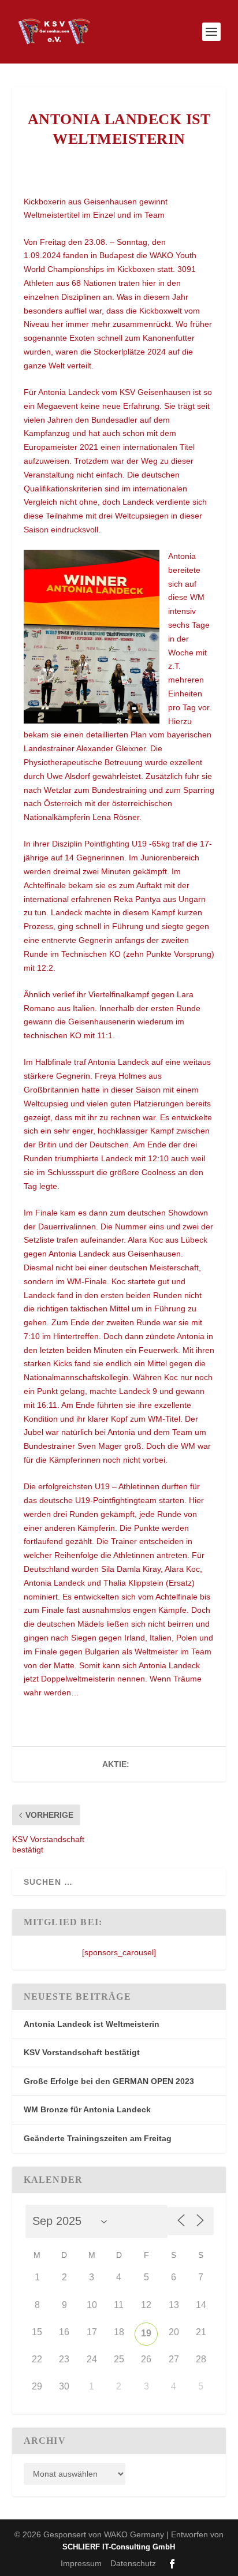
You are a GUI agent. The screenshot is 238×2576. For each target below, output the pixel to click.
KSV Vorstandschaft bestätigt (82, 2052)
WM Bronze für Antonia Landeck (87, 2109)
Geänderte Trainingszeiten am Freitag (98, 2138)
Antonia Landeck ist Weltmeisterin (92, 2024)
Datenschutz (133, 2563)
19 (146, 2333)
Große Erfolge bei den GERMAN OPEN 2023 (109, 2081)
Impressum (81, 2563)
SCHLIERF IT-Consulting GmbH (119, 2547)
